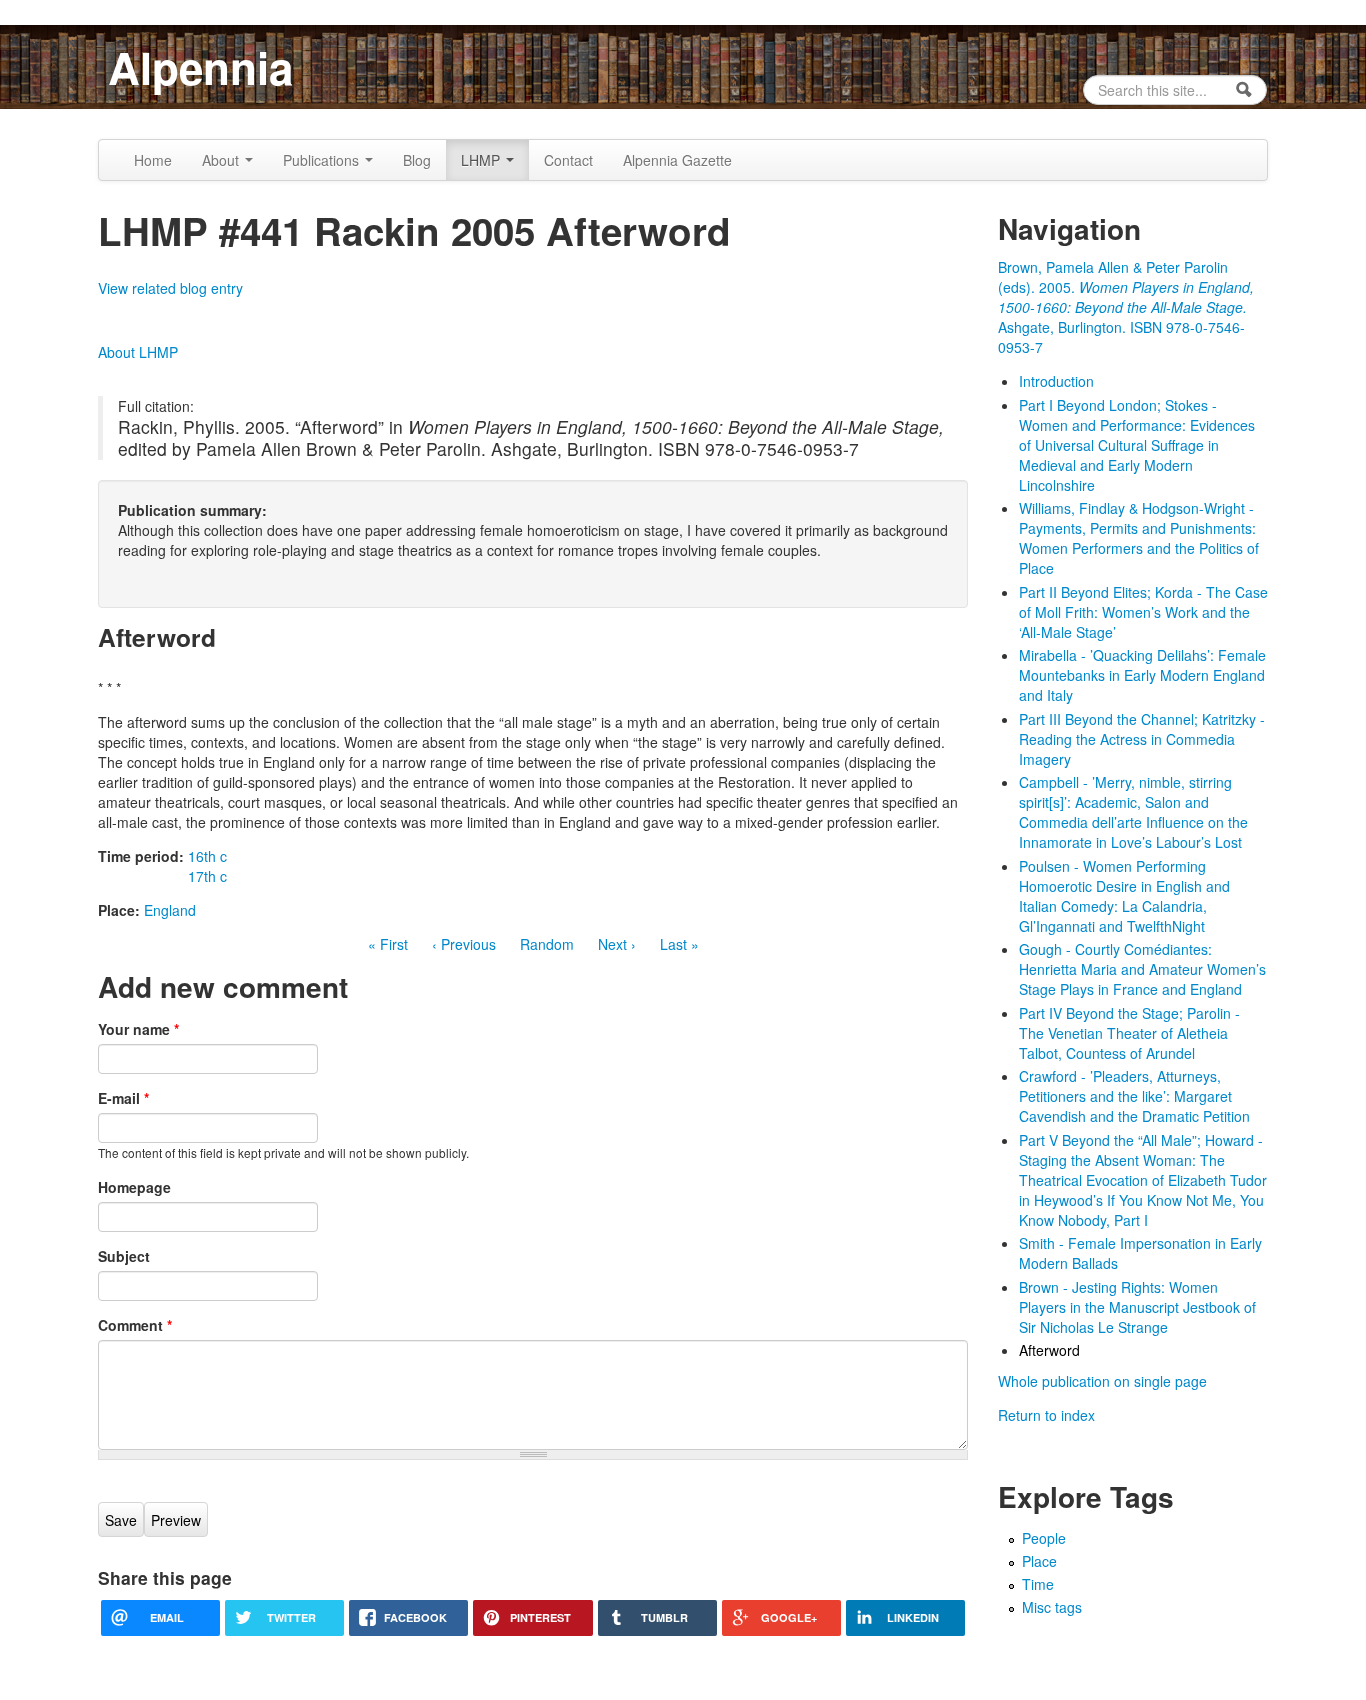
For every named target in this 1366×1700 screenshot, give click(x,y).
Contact (568, 160)
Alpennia (200, 67)
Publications (323, 160)
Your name (138, 1029)
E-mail (123, 1098)
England (170, 910)
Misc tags (1052, 1607)
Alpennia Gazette (677, 160)
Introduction (1056, 381)
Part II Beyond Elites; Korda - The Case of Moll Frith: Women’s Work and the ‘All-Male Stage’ (1143, 612)
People (1044, 1538)
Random (547, 944)
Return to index (1046, 1415)
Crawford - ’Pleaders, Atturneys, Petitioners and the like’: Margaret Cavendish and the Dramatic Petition (1134, 1096)
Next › (617, 944)
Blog (417, 160)
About (222, 160)
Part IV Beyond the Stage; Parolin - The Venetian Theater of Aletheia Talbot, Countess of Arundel (1129, 1033)
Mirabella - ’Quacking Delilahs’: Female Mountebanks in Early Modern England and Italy (1142, 675)
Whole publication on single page (1102, 1381)
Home (153, 160)
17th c (207, 876)
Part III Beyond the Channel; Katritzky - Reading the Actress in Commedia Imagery (1142, 739)
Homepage (134, 1187)
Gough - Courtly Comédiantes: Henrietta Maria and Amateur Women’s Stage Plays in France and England (1142, 969)
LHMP (482, 160)
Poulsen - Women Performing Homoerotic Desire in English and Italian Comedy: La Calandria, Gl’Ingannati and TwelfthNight (1124, 896)
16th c (207, 856)
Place (1039, 1561)
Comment (135, 1325)
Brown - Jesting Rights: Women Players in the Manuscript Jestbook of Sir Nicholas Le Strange (1137, 1307)
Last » (679, 944)
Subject (124, 1256)
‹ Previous (464, 944)
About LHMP (138, 352)
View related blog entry (170, 288)
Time (1038, 1584)
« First (388, 944)
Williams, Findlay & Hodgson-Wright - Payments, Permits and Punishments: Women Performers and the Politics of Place (1139, 538)
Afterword (1049, 1350)
